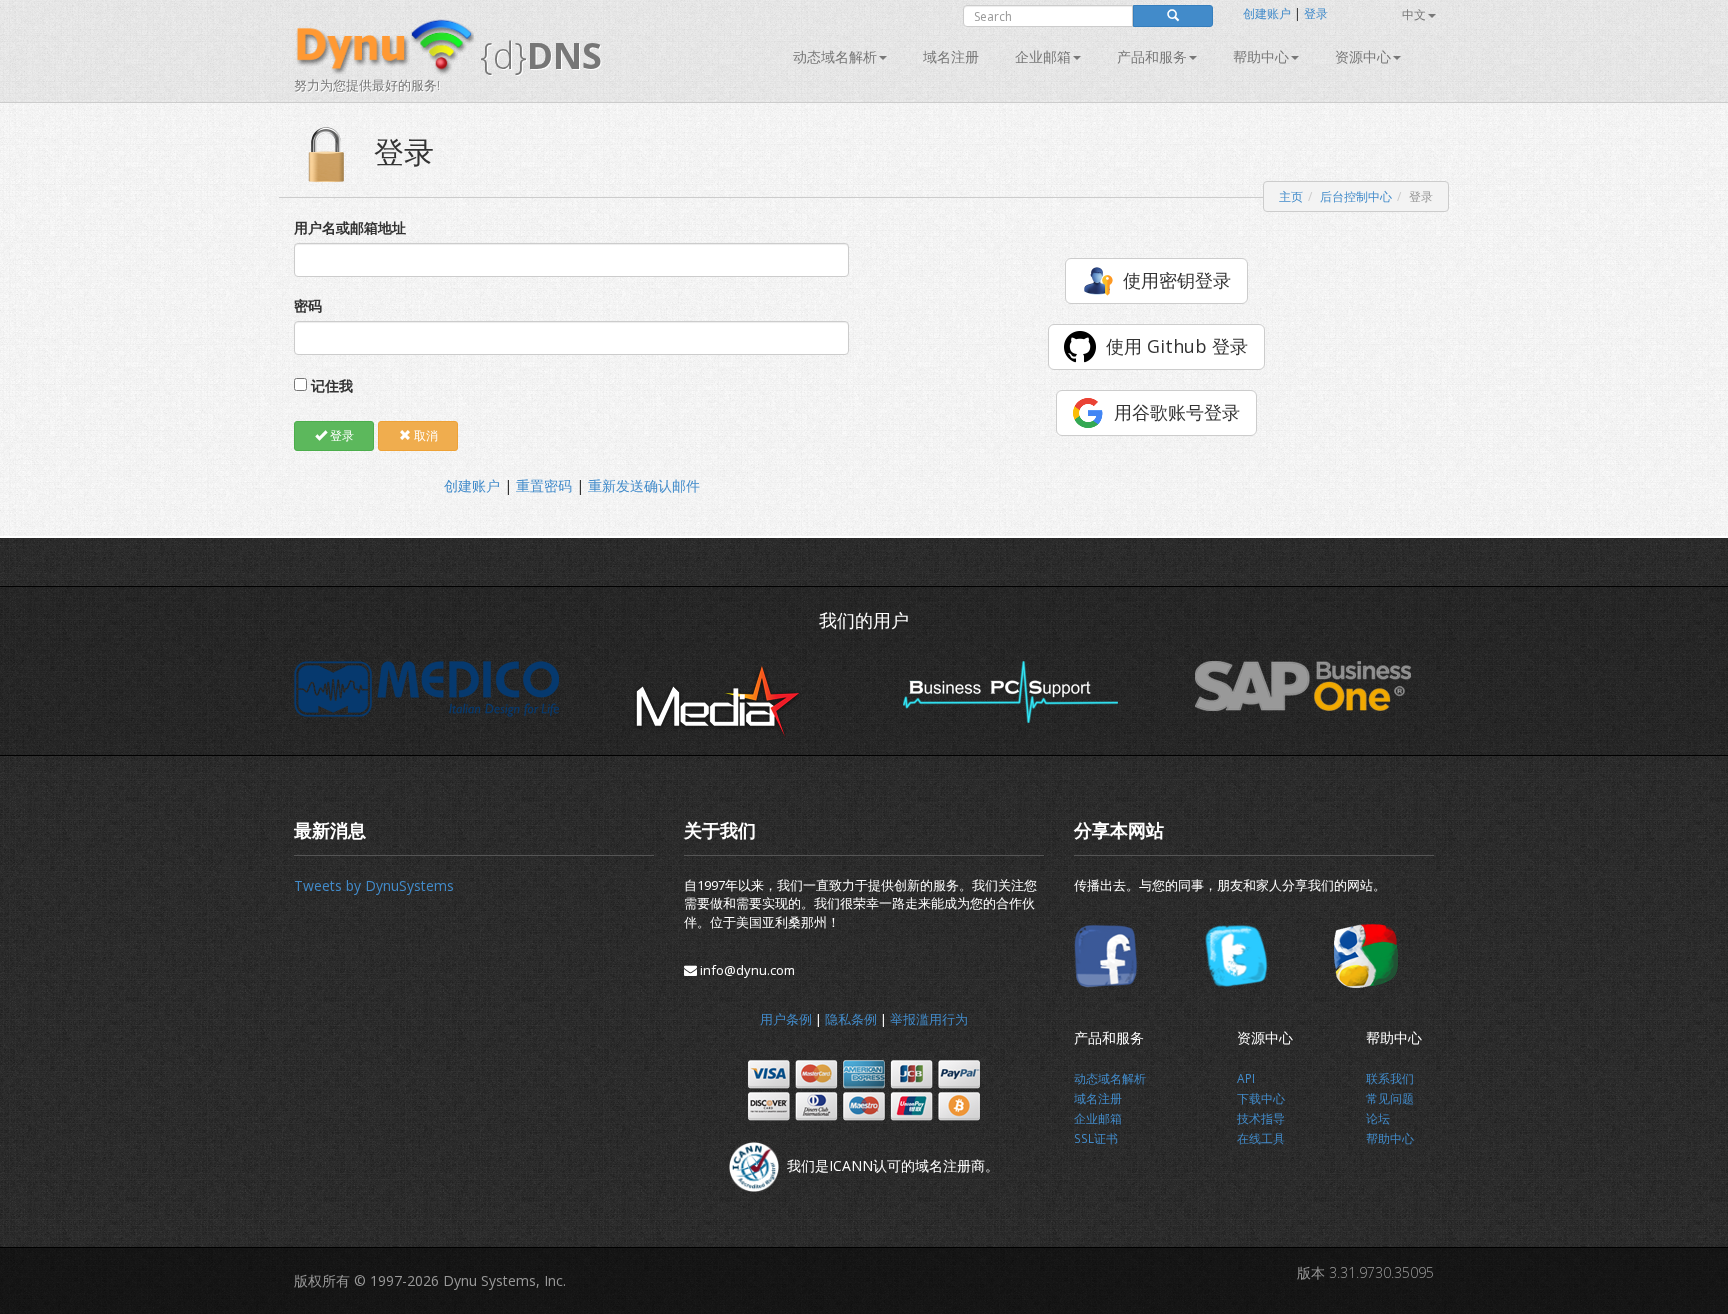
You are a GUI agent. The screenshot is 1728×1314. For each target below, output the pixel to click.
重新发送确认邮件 (644, 485)
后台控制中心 (1356, 196)
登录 (1316, 13)
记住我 (332, 385)
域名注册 (951, 56)
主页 (1291, 196)
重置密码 (544, 485)
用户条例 (786, 1019)
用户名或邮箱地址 (350, 227)
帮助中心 (1261, 56)
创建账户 (1267, 13)
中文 (1414, 14)
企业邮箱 (1043, 56)
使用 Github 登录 (1177, 346)
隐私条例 (851, 1019)
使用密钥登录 (1177, 280)
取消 (424, 435)
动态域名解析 (835, 56)
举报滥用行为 (929, 1019)
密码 (308, 305)
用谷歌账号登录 (1177, 412)
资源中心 (1363, 56)
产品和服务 (1152, 56)
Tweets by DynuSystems (374, 885)
